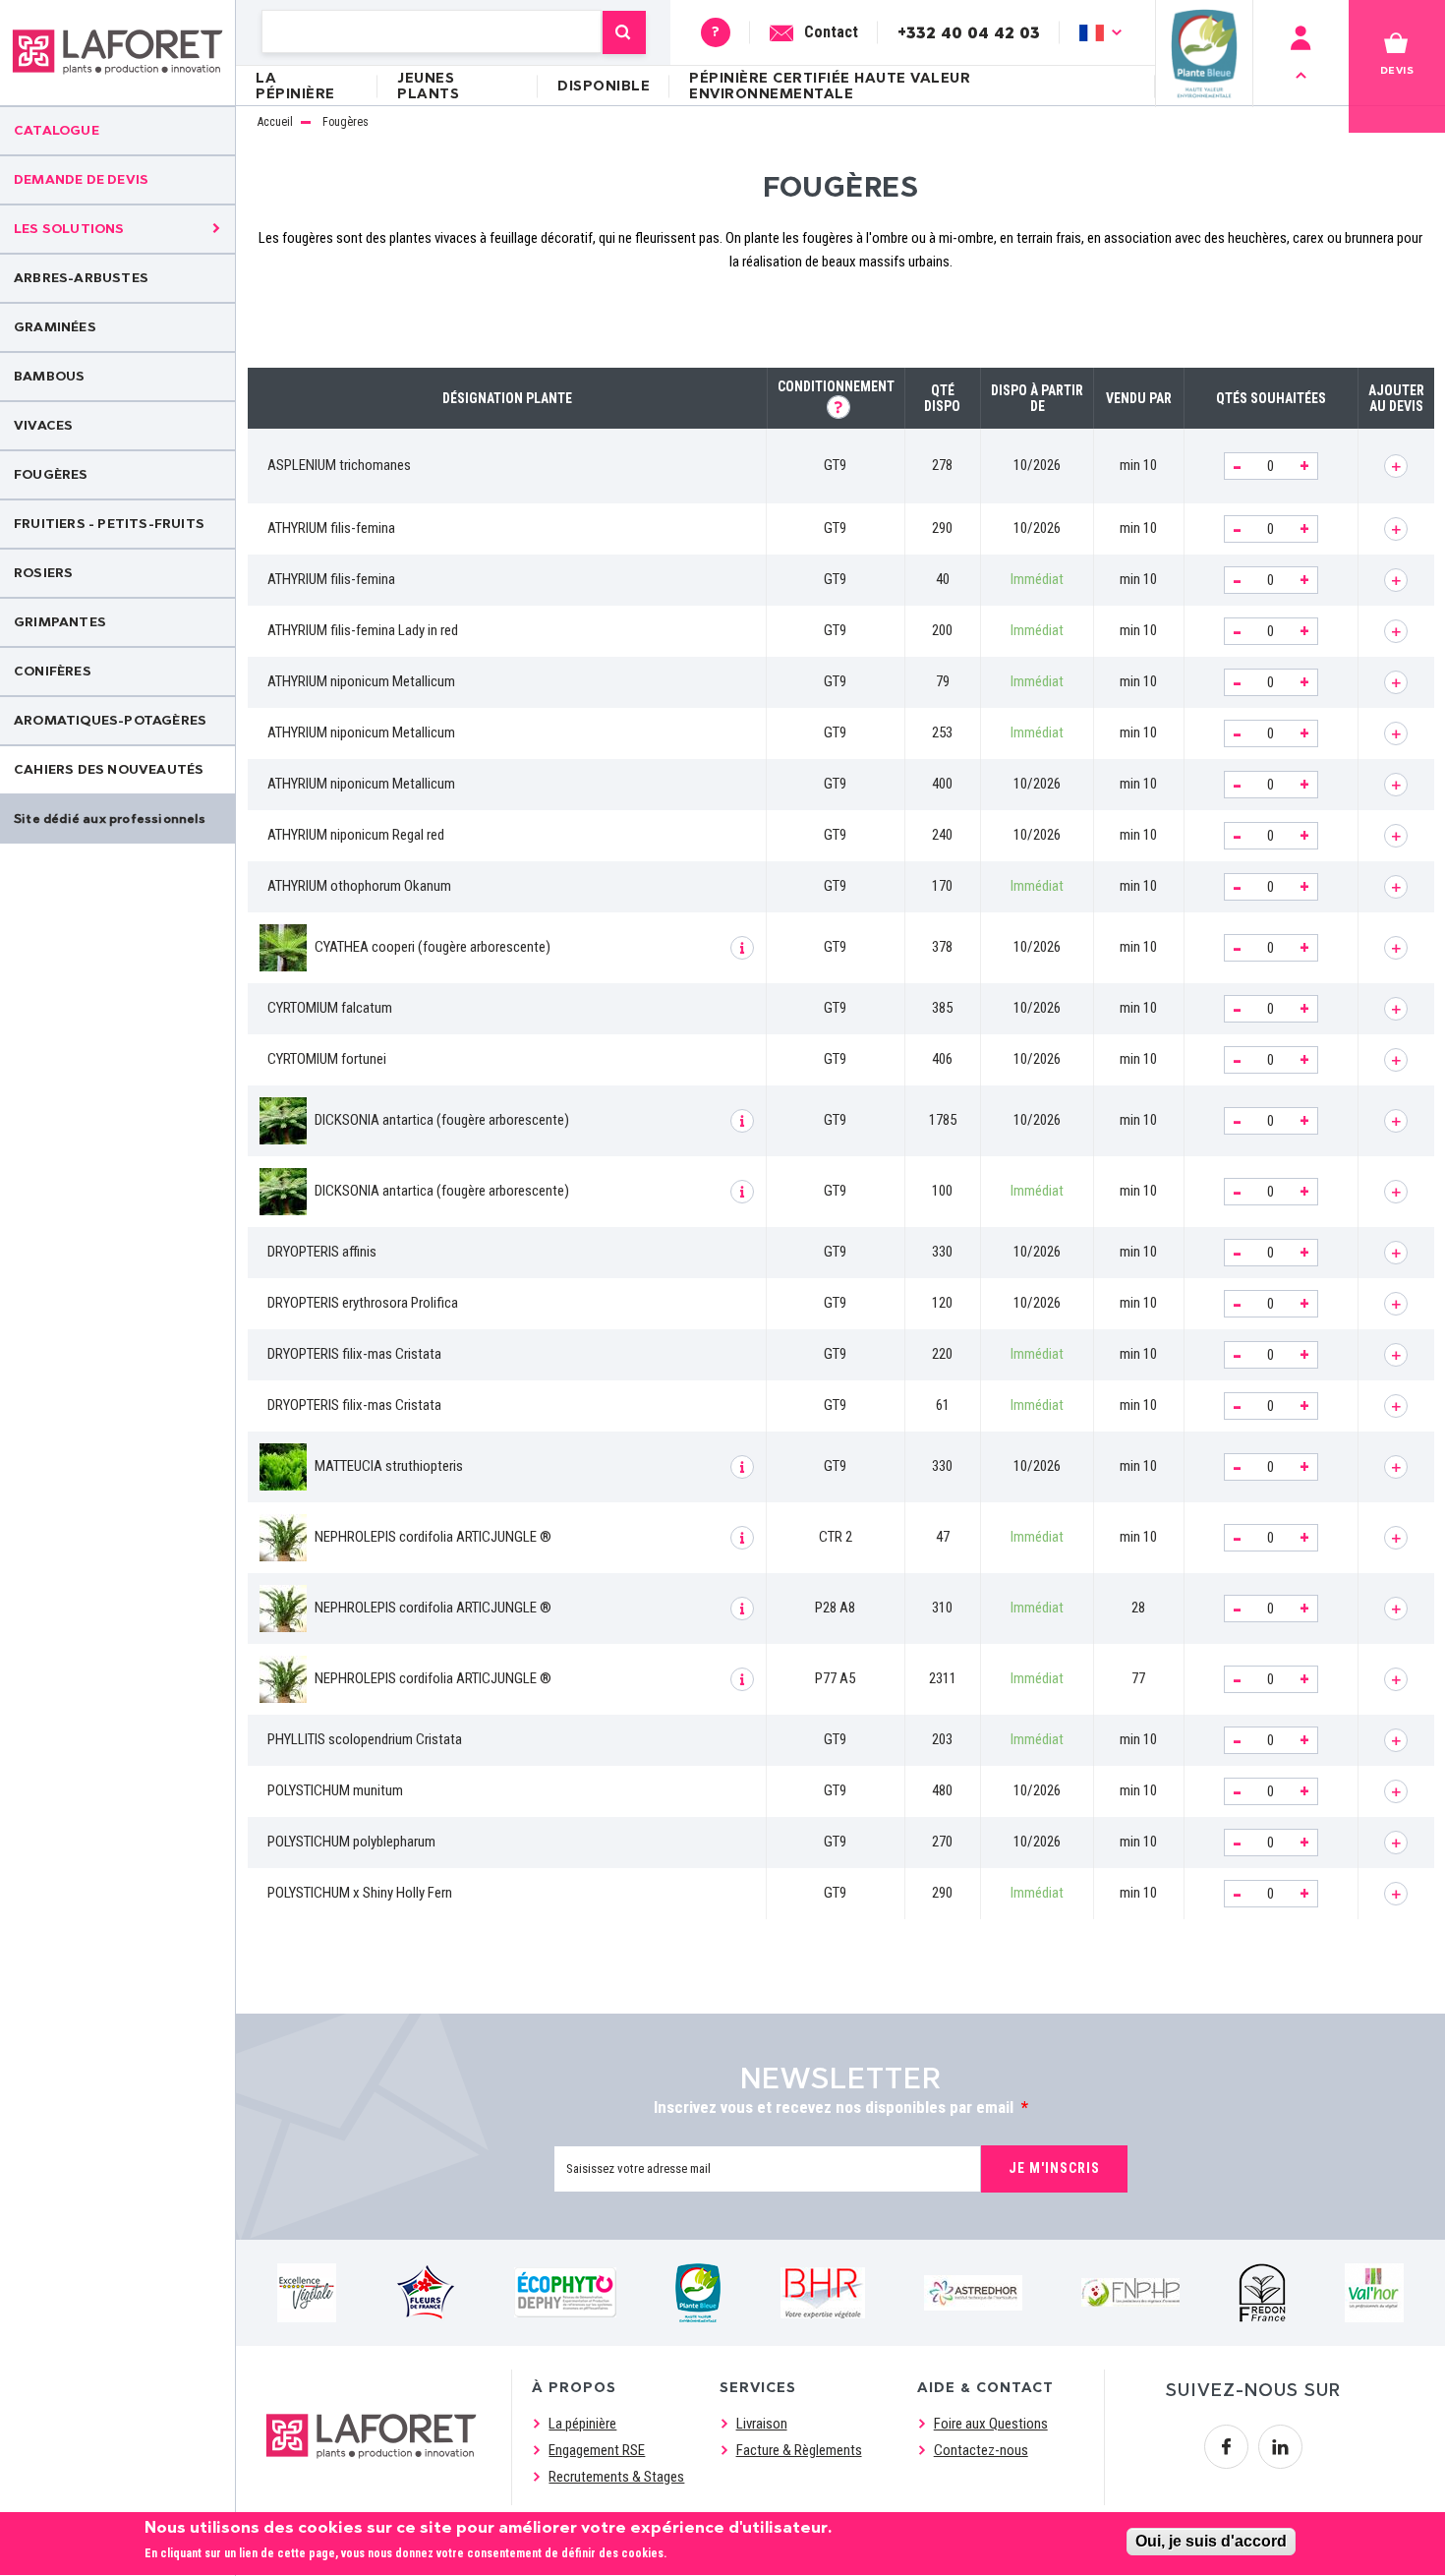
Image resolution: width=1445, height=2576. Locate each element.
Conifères (53, 671)
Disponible (604, 86)
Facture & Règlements (799, 2450)
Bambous (49, 376)
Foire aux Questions (991, 2424)
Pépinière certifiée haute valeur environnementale (830, 86)
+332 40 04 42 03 (969, 32)
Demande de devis (81, 179)
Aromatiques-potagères (110, 720)
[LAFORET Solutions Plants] (117, 53)
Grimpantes (60, 622)
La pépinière (295, 86)
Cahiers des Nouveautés (109, 769)
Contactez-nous (981, 2450)
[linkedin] (1280, 2447)
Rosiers (43, 573)
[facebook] (1226, 2447)
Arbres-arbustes (81, 278)
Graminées (55, 327)
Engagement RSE (597, 2450)
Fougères (51, 474)
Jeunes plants (428, 86)
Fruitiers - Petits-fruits (109, 524)
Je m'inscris (1054, 2168)
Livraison (762, 2424)
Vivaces (43, 425)
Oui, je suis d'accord (1211, 2541)
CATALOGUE (57, 130)
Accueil (275, 122)
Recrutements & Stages (616, 2477)
